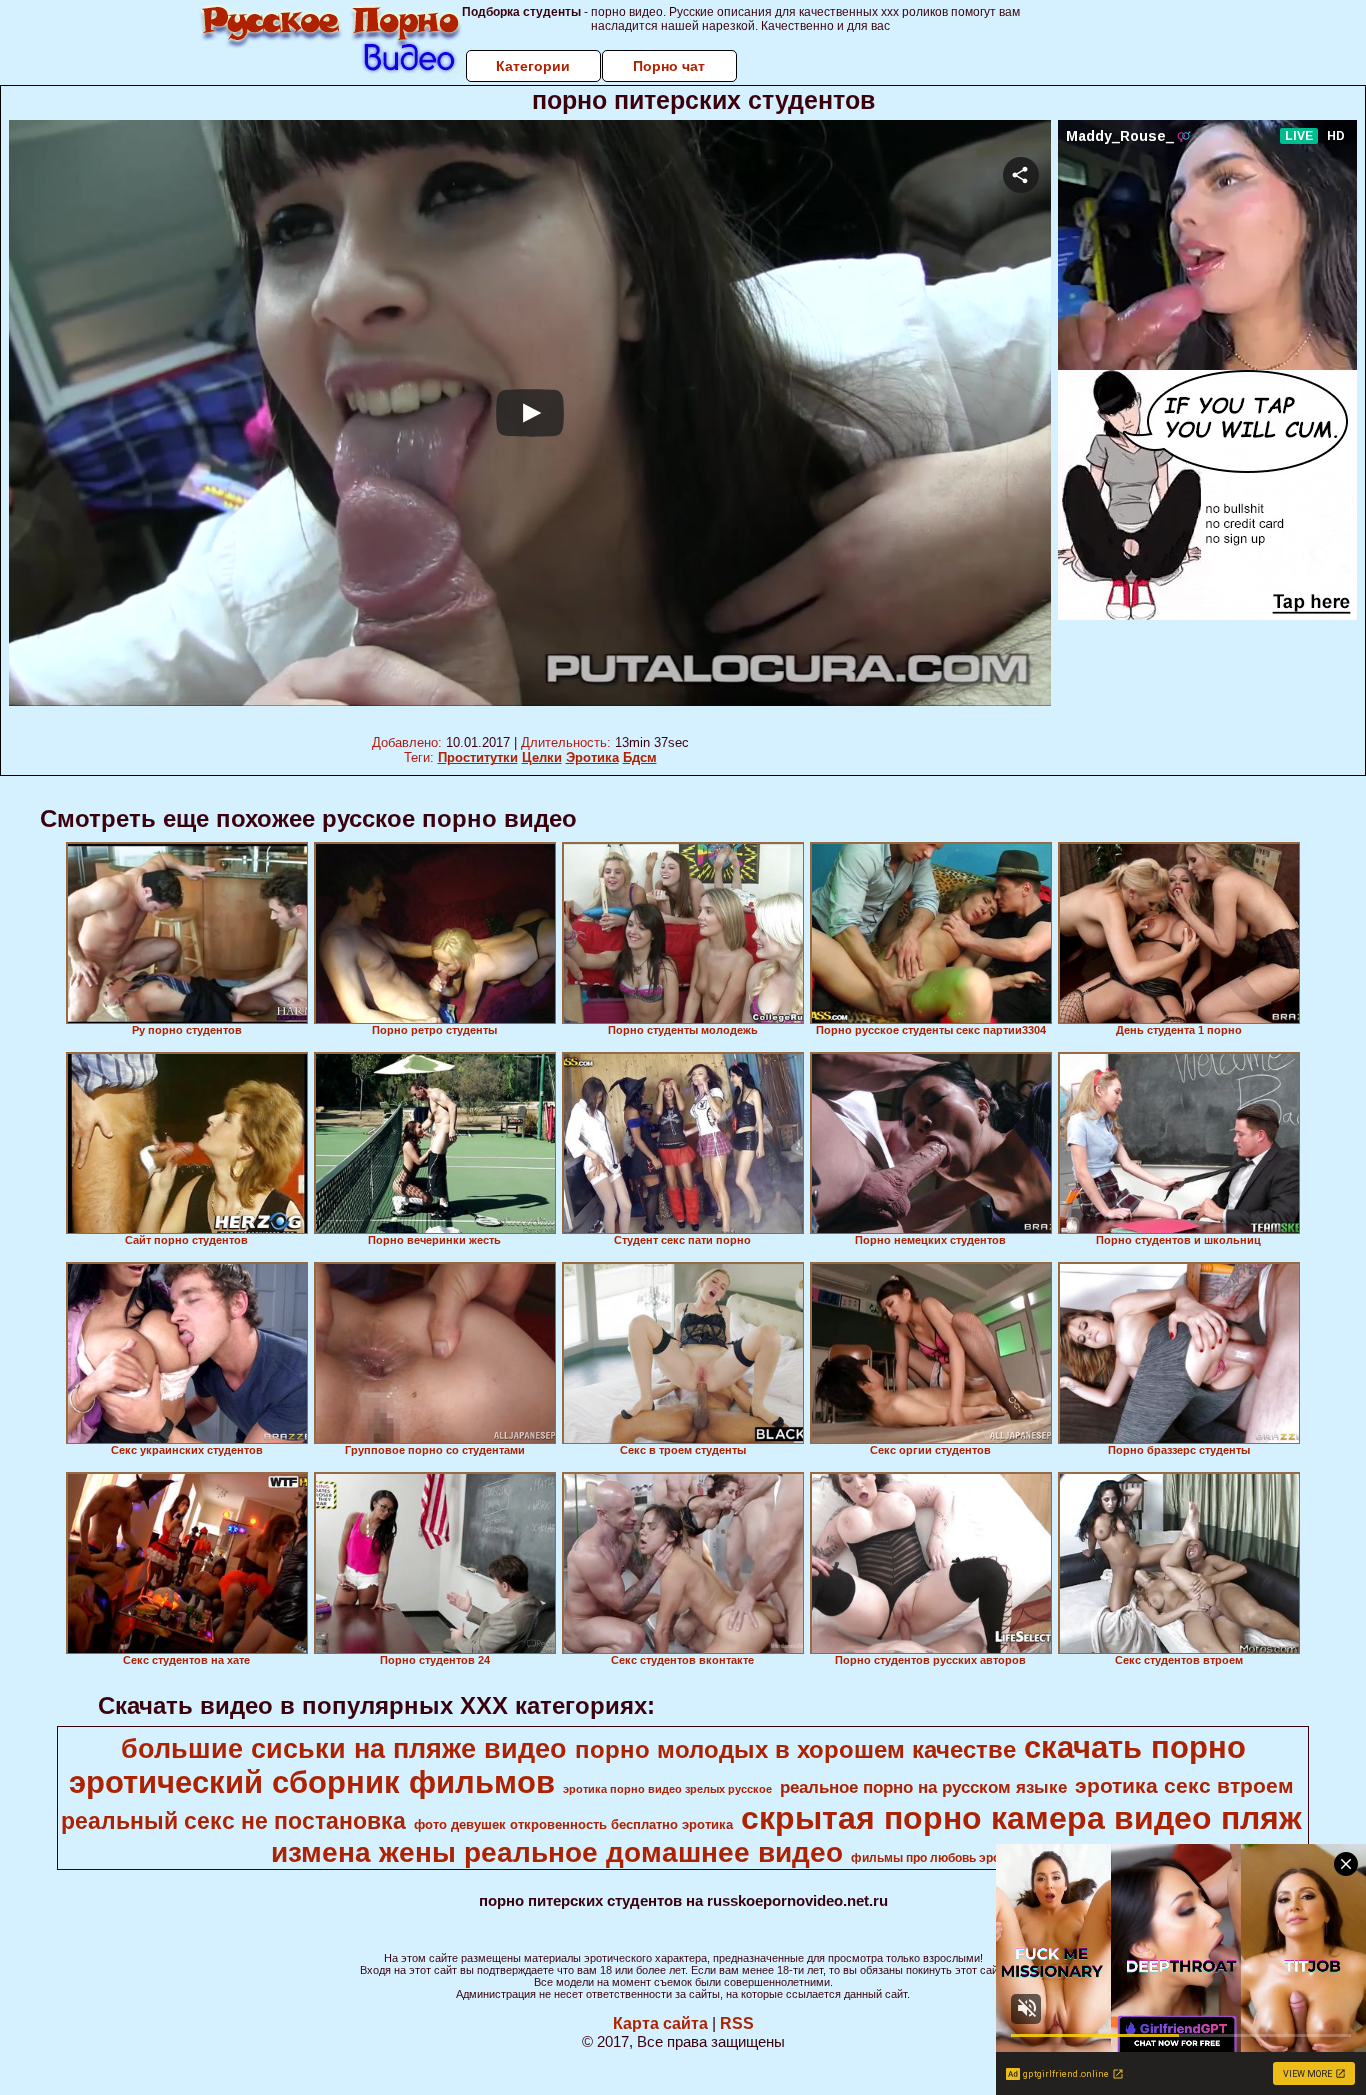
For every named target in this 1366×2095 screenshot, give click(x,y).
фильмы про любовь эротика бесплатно (971, 1858)
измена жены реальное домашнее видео (557, 1852)
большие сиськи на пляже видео (344, 1749)
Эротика (592, 757)
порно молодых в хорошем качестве (795, 1749)
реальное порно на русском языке (923, 1787)
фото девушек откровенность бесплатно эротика (573, 1824)
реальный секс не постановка (233, 1821)
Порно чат (669, 66)
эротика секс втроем (1184, 1786)
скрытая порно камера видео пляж (1021, 1818)
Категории (533, 66)
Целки (542, 757)
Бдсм (640, 757)
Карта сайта (660, 2023)
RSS (737, 2023)
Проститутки (478, 757)
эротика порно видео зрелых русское (667, 1789)
